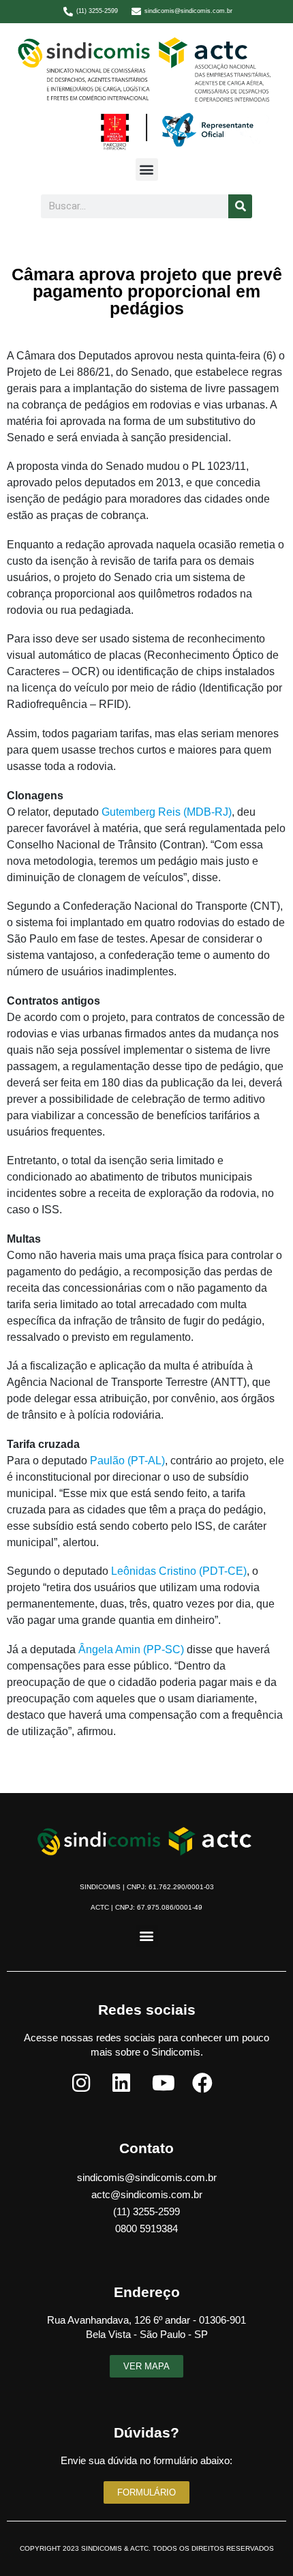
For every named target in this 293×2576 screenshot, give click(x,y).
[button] (147, 169)
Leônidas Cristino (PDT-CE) (179, 1571)
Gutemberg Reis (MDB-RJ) (167, 812)
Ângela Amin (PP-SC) (131, 1649)
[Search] (240, 206)
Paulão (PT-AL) (127, 1461)
